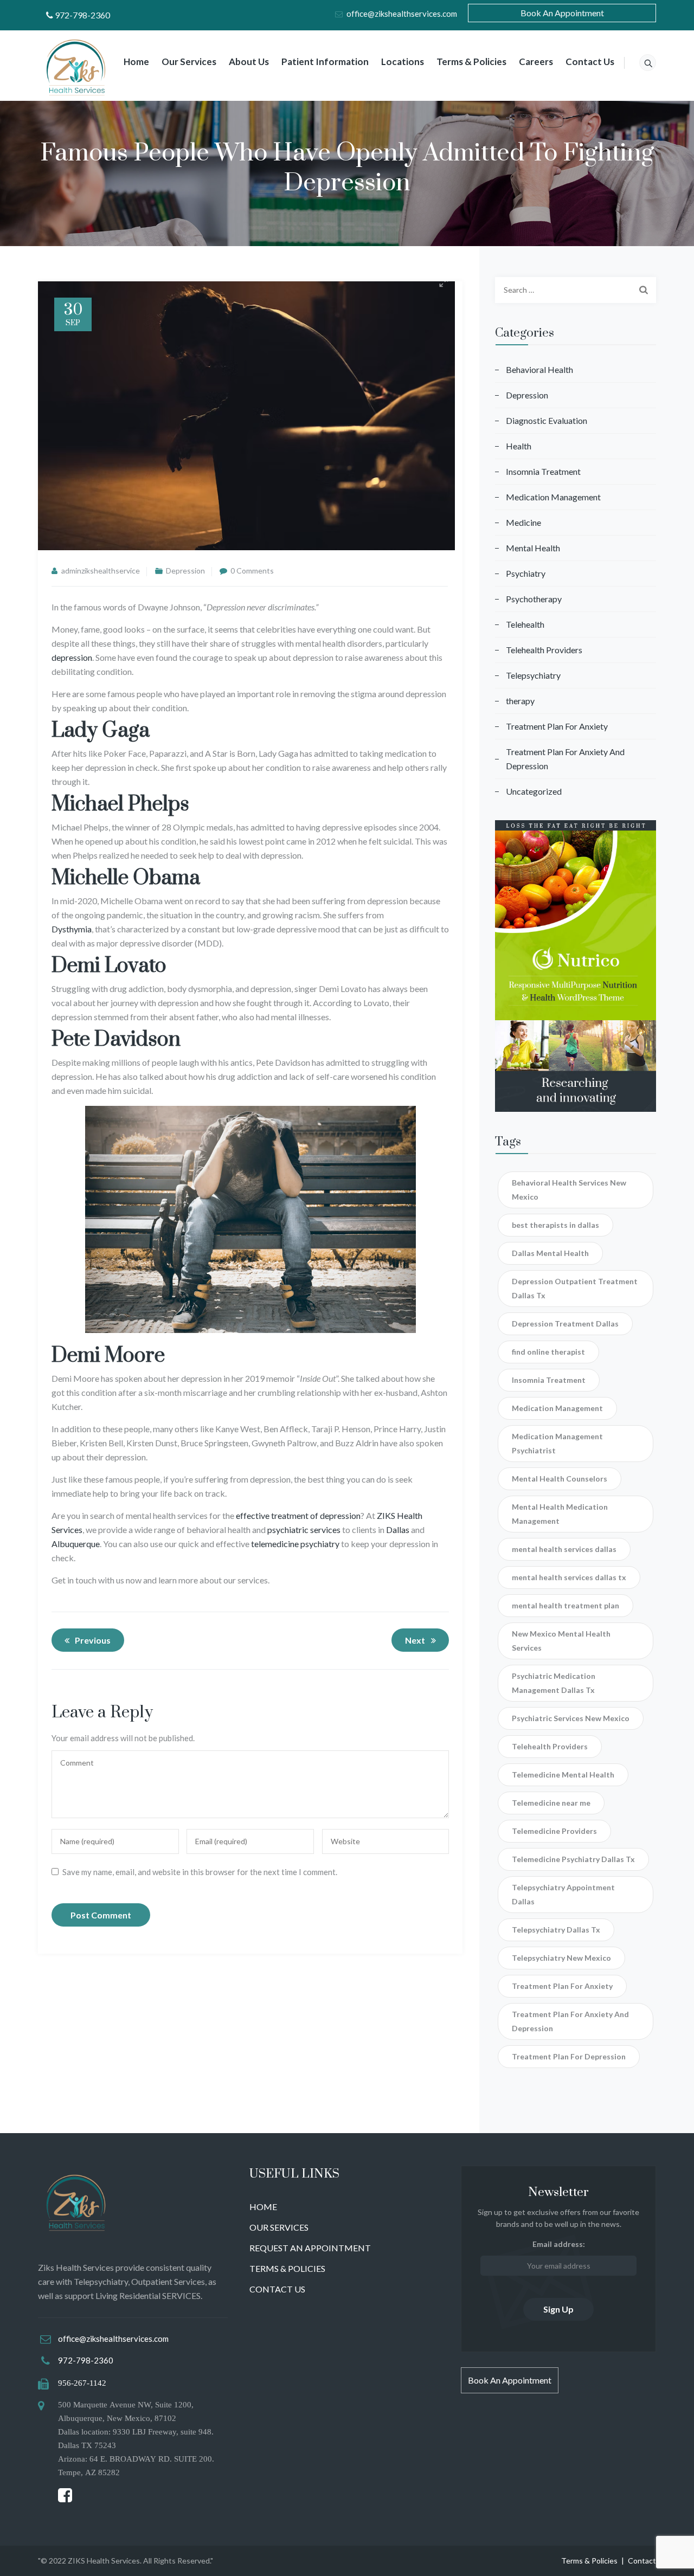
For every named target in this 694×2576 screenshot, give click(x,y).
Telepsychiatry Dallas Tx (556, 1930)
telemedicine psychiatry (295, 1544)
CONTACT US (277, 2289)
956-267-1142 (82, 2383)
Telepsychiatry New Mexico (561, 1958)
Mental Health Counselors (560, 1479)
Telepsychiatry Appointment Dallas (563, 1894)
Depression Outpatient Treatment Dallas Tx (575, 1288)
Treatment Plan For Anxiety (557, 726)
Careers (536, 62)
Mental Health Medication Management (560, 1514)
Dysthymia (72, 929)
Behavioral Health (539, 369)
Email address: (559, 2244)
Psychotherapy (534, 599)
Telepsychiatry (533, 675)
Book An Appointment (562, 13)
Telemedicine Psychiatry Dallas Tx (573, 1859)
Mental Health (533, 548)
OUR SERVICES (279, 2227)
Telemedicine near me (551, 1803)
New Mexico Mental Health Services (561, 1641)
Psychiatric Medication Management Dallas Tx (554, 1683)
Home (136, 62)
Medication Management (553, 497)
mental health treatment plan (566, 1605)
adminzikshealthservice (101, 571)
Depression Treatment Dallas (565, 1324)
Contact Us (590, 62)
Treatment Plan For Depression (569, 2056)
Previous (93, 1640)
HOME (263, 2207)
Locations (403, 62)
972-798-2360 (82, 15)
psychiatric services (304, 1529)
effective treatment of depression (298, 1515)
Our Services (189, 62)
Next (415, 1640)
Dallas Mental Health (550, 1253)
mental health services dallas (564, 1549)
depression (72, 657)
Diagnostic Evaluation (547, 420)
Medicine (523, 522)
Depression (185, 571)
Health (519, 446)
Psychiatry (526, 573)
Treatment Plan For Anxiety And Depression (565, 759)
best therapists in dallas (555, 1225)
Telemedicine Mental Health (563, 1775)
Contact (642, 2561)
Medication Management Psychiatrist (557, 1443)
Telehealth (525, 624)
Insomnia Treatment (543, 471)
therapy (520, 701)
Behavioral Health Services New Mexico (569, 1190)
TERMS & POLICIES (287, 2268)
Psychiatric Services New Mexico (571, 1718)
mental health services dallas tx (569, 1577)
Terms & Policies (471, 62)
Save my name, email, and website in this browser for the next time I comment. (200, 1872)
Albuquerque (76, 1544)
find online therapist (548, 1352)
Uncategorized (534, 791)
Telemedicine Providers (554, 1831)
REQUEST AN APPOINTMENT (310, 2248)
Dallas (398, 1529)
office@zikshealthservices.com (402, 14)
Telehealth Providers (544, 650)
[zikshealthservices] (77, 71)
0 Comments (252, 571)
